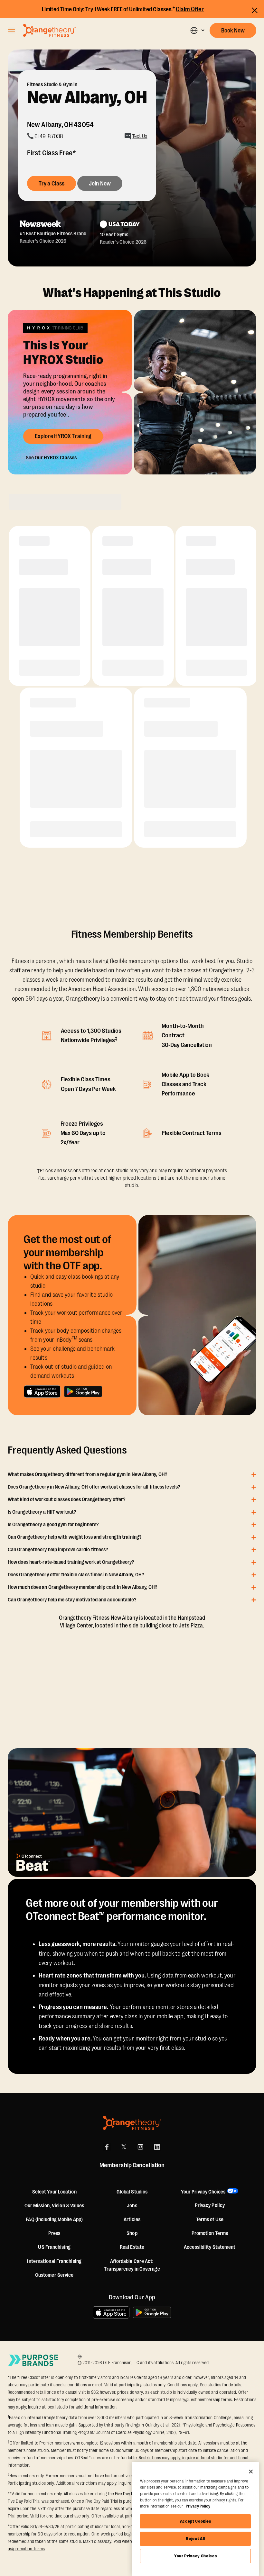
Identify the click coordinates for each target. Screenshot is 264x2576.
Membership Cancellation (132, 2165)
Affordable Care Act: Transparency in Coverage (132, 2265)
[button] (197, 30)
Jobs (132, 2206)
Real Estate (132, 2247)
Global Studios (132, 2192)
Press (54, 2233)
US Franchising (54, 2247)
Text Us (140, 136)
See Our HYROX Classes (51, 458)
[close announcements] (255, 10)
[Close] (251, 2472)
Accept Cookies (196, 2521)
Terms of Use (210, 2220)
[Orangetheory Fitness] (132, 2123)
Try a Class (52, 184)
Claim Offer (190, 9)
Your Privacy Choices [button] (203, 2192)
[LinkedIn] (157, 2147)
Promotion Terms (210, 2233)
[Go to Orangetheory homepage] (49, 30)
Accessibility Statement (210, 2247)
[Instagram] (140, 2147)
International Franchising (54, 2261)
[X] (124, 2147)
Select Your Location (54, 2192)
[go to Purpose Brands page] (33, 2360)
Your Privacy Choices (195, 2556)
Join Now (100, 184)
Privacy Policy (210, 2205)
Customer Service (54, 2275)
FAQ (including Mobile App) (54, 2220)
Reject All (195, 2539)
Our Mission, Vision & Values (54, 2206)
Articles (132, 2220)
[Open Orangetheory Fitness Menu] (12, 31)
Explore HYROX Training (63, 436)
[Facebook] (107, 2147)
